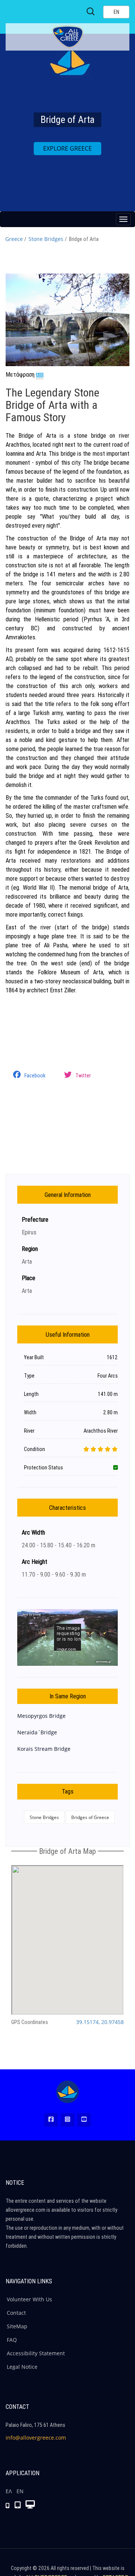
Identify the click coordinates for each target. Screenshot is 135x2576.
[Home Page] (67, 2092)
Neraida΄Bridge (37, 1732)
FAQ (12, 2340)
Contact (16, 2313)
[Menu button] (123, 219)
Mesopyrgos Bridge (41, 1716)
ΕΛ (9, 2491)
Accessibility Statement (36, 2353)
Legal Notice (22, 2367)
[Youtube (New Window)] (84, 2120)
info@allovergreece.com (36, 2438)
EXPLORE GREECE (67, 148)
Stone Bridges (46, 239)
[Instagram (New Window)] (67, 2120)
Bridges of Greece (90, 1817)
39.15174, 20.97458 (100, 2022)
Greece (14, 239)
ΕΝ (20, 2491)
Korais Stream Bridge (44, 1749)
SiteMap (17, 2326)
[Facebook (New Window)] (51, 2120)
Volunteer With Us (29, 2299)
